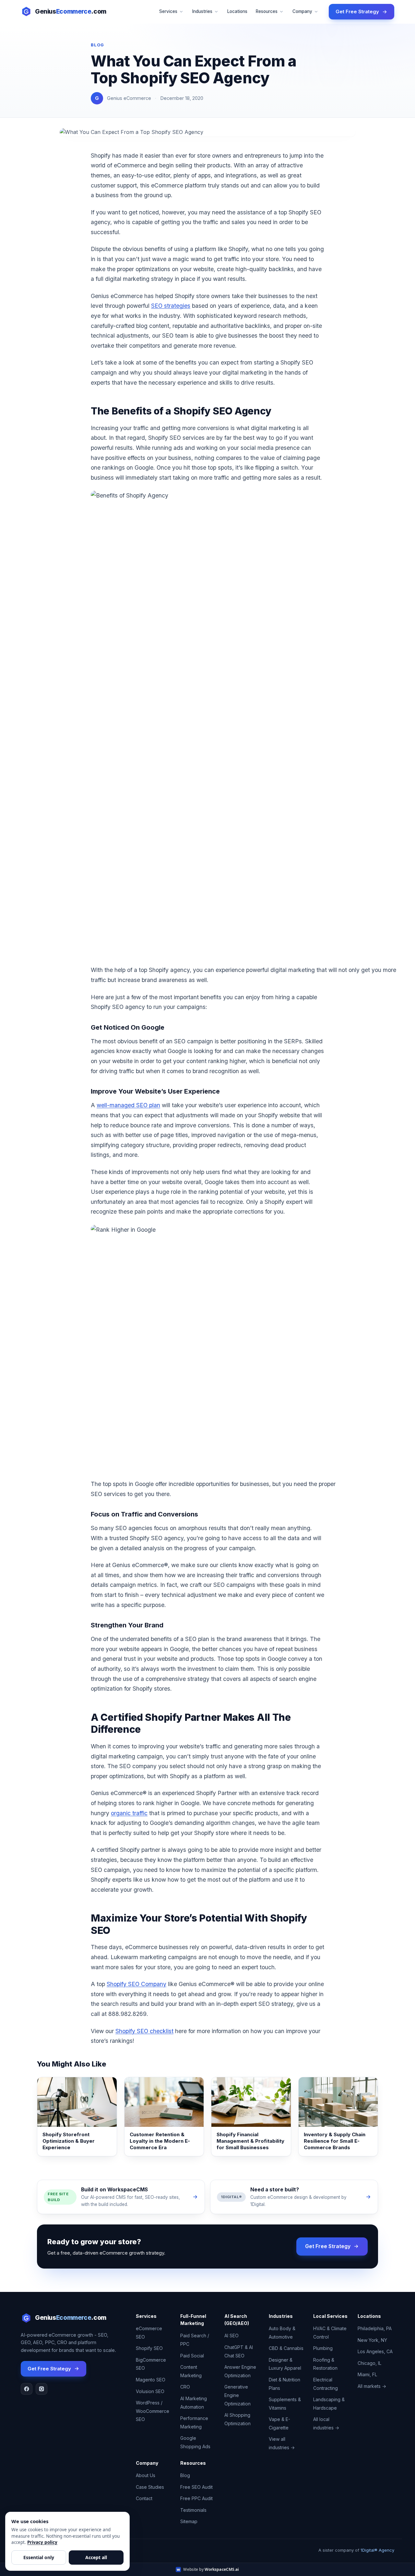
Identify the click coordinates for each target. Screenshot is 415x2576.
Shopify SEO (149, 2348)
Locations (237, 11)
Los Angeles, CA (375, 2351)
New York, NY (372, 2340)
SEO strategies (171, 306)
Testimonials (193, 2510)
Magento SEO (151, 2380)
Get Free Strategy (357, 12)
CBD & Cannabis (286, 2348)
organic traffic (129, 1813)
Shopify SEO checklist (144, 2031)
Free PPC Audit (196, 2498)
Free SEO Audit (196, 2487)
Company (302, 11)
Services (168, 11)
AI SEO (231, 2336)
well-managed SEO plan (128, 1105)
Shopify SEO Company (136, 1984)
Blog (185, 2475)
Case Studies (150, 2487)
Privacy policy (42, 2542)
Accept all (96, 2557)
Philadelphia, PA (375, 2328)
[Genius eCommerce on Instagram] (41, 2389)
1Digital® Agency (377, 2550)
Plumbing (323, 2348)
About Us (146, 2475)
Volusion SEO (150, 2391)
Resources (267, 11)
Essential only (39, 2557)
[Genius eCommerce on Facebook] (27, 2389)
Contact (144, 2498)
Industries (202, 11)
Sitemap (189, 2521)
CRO (185, 2387)
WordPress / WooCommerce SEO (153, 2411)
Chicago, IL (369, 2363)
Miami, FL (367, 2374)
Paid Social (192, 2356)
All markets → (372, 2386)
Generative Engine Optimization (237, 2395)
